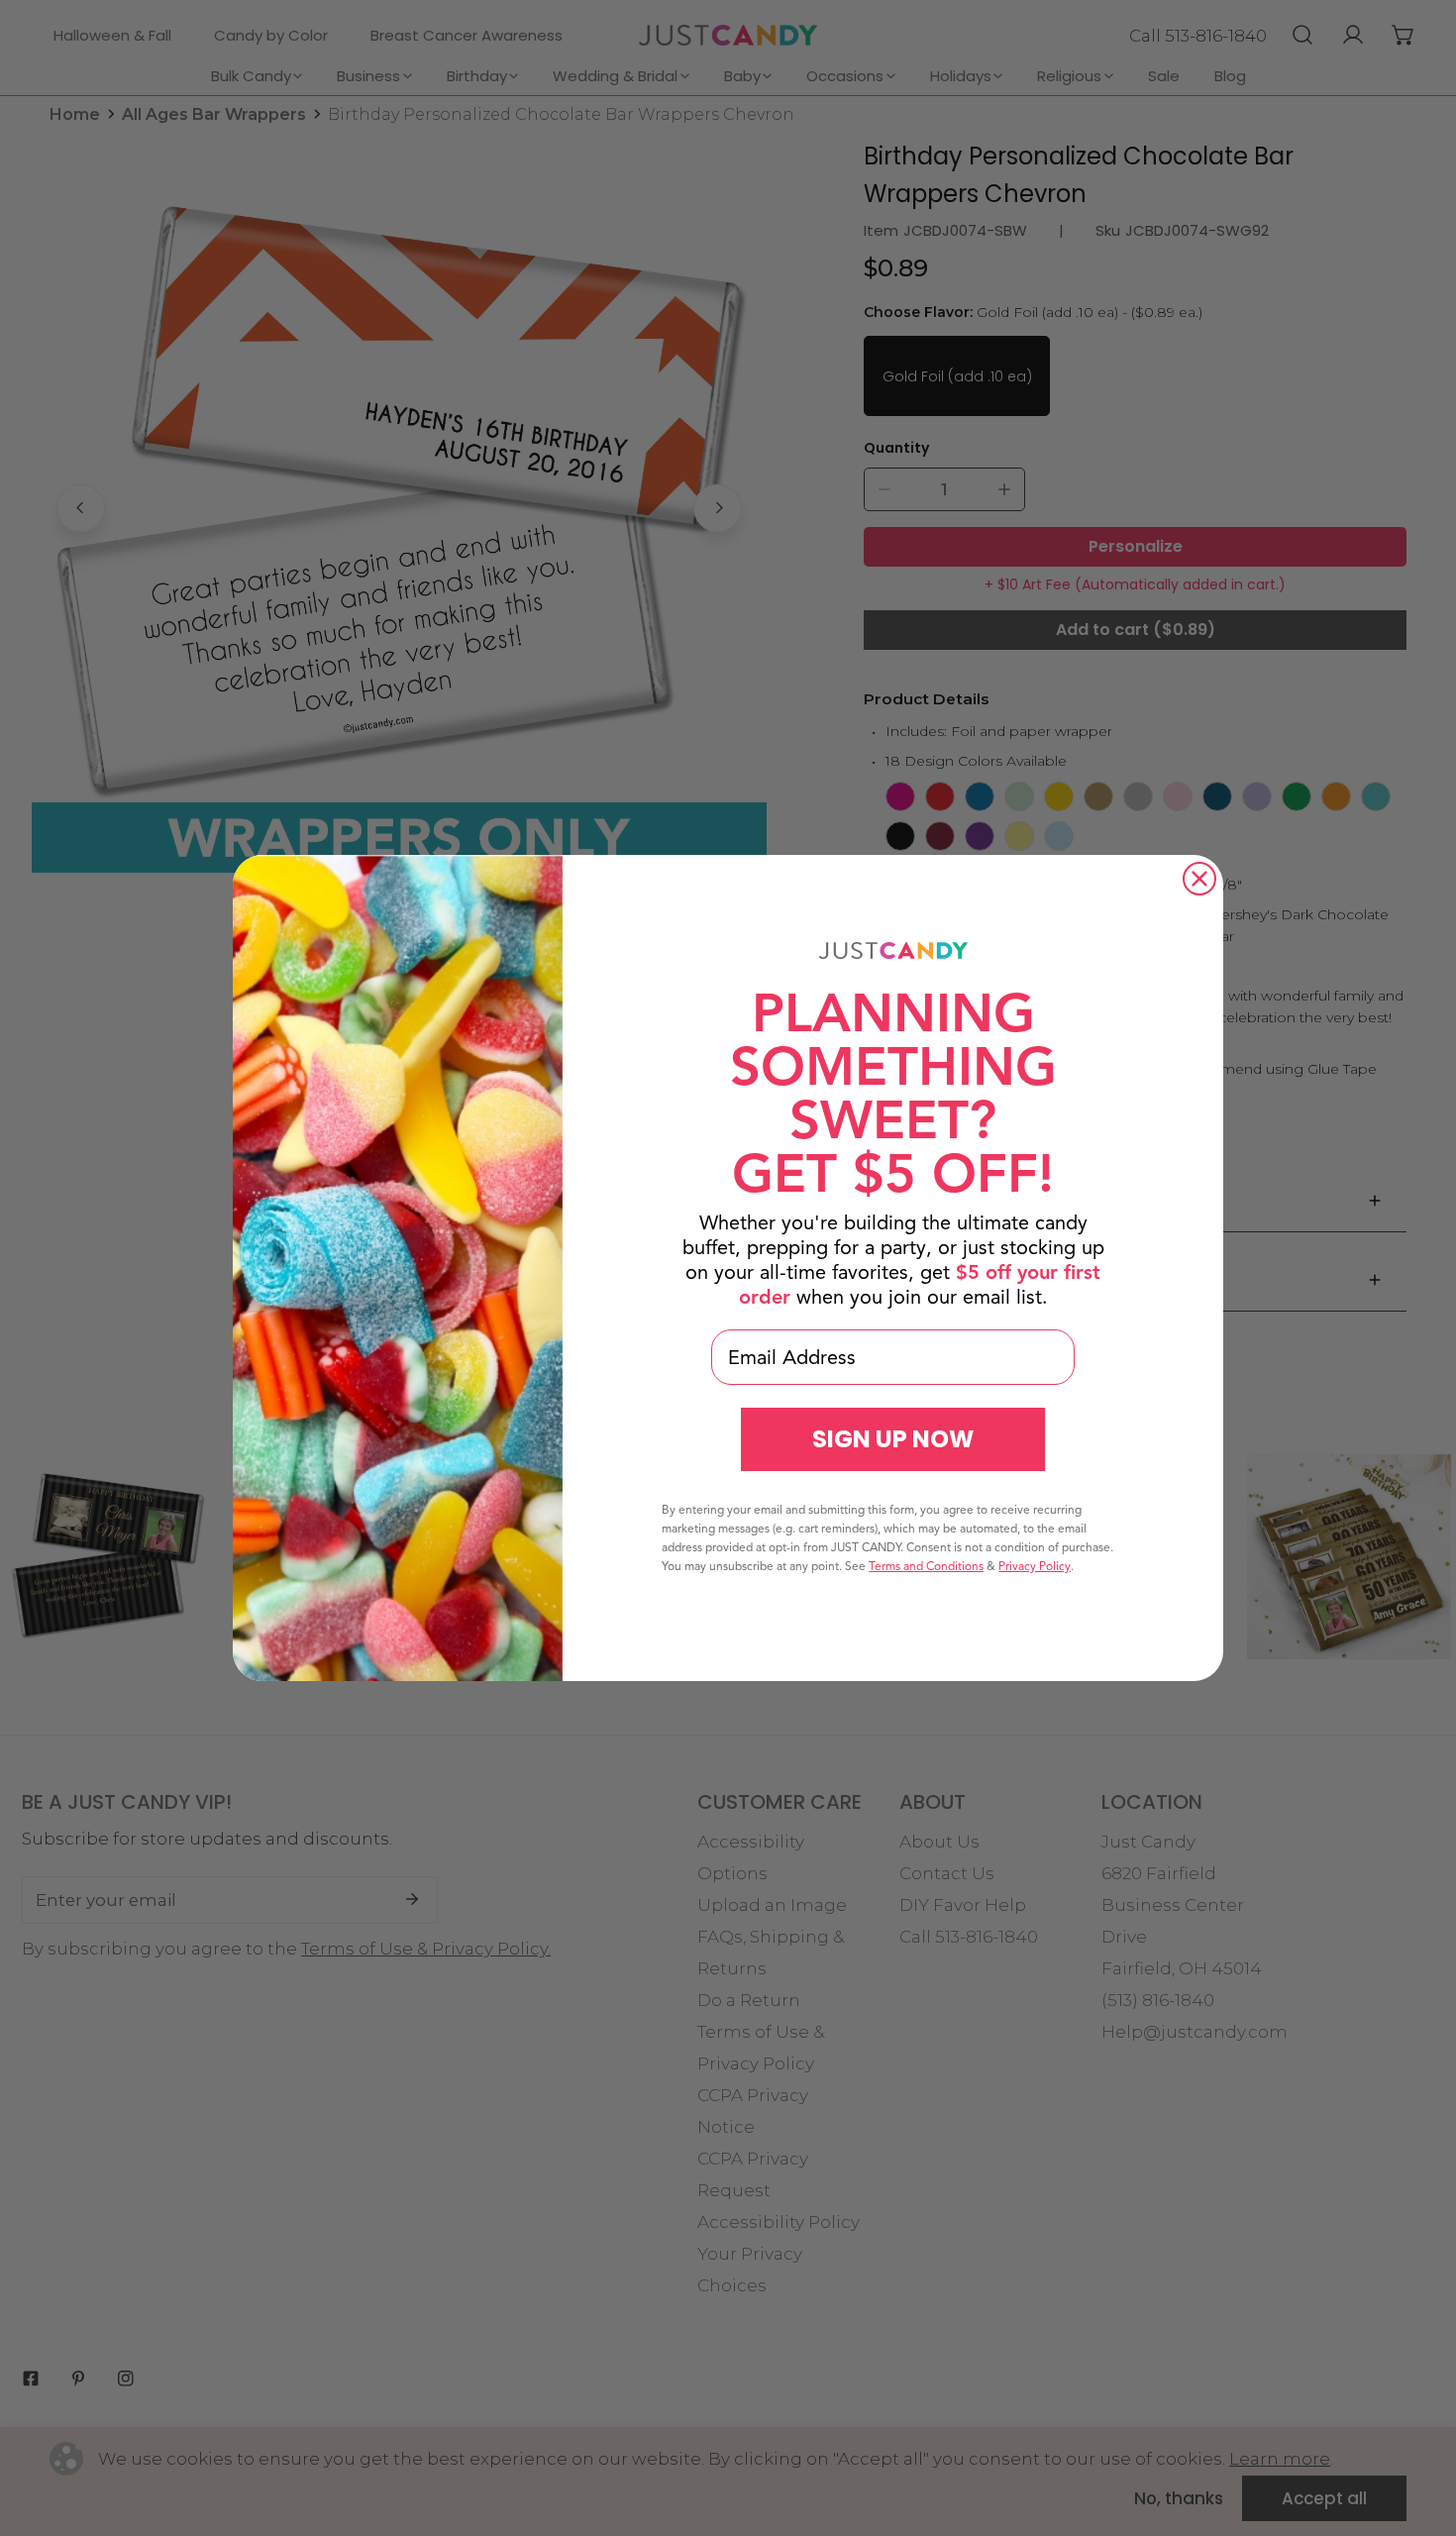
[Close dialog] (1199, 879)
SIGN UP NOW (893, 1439)
